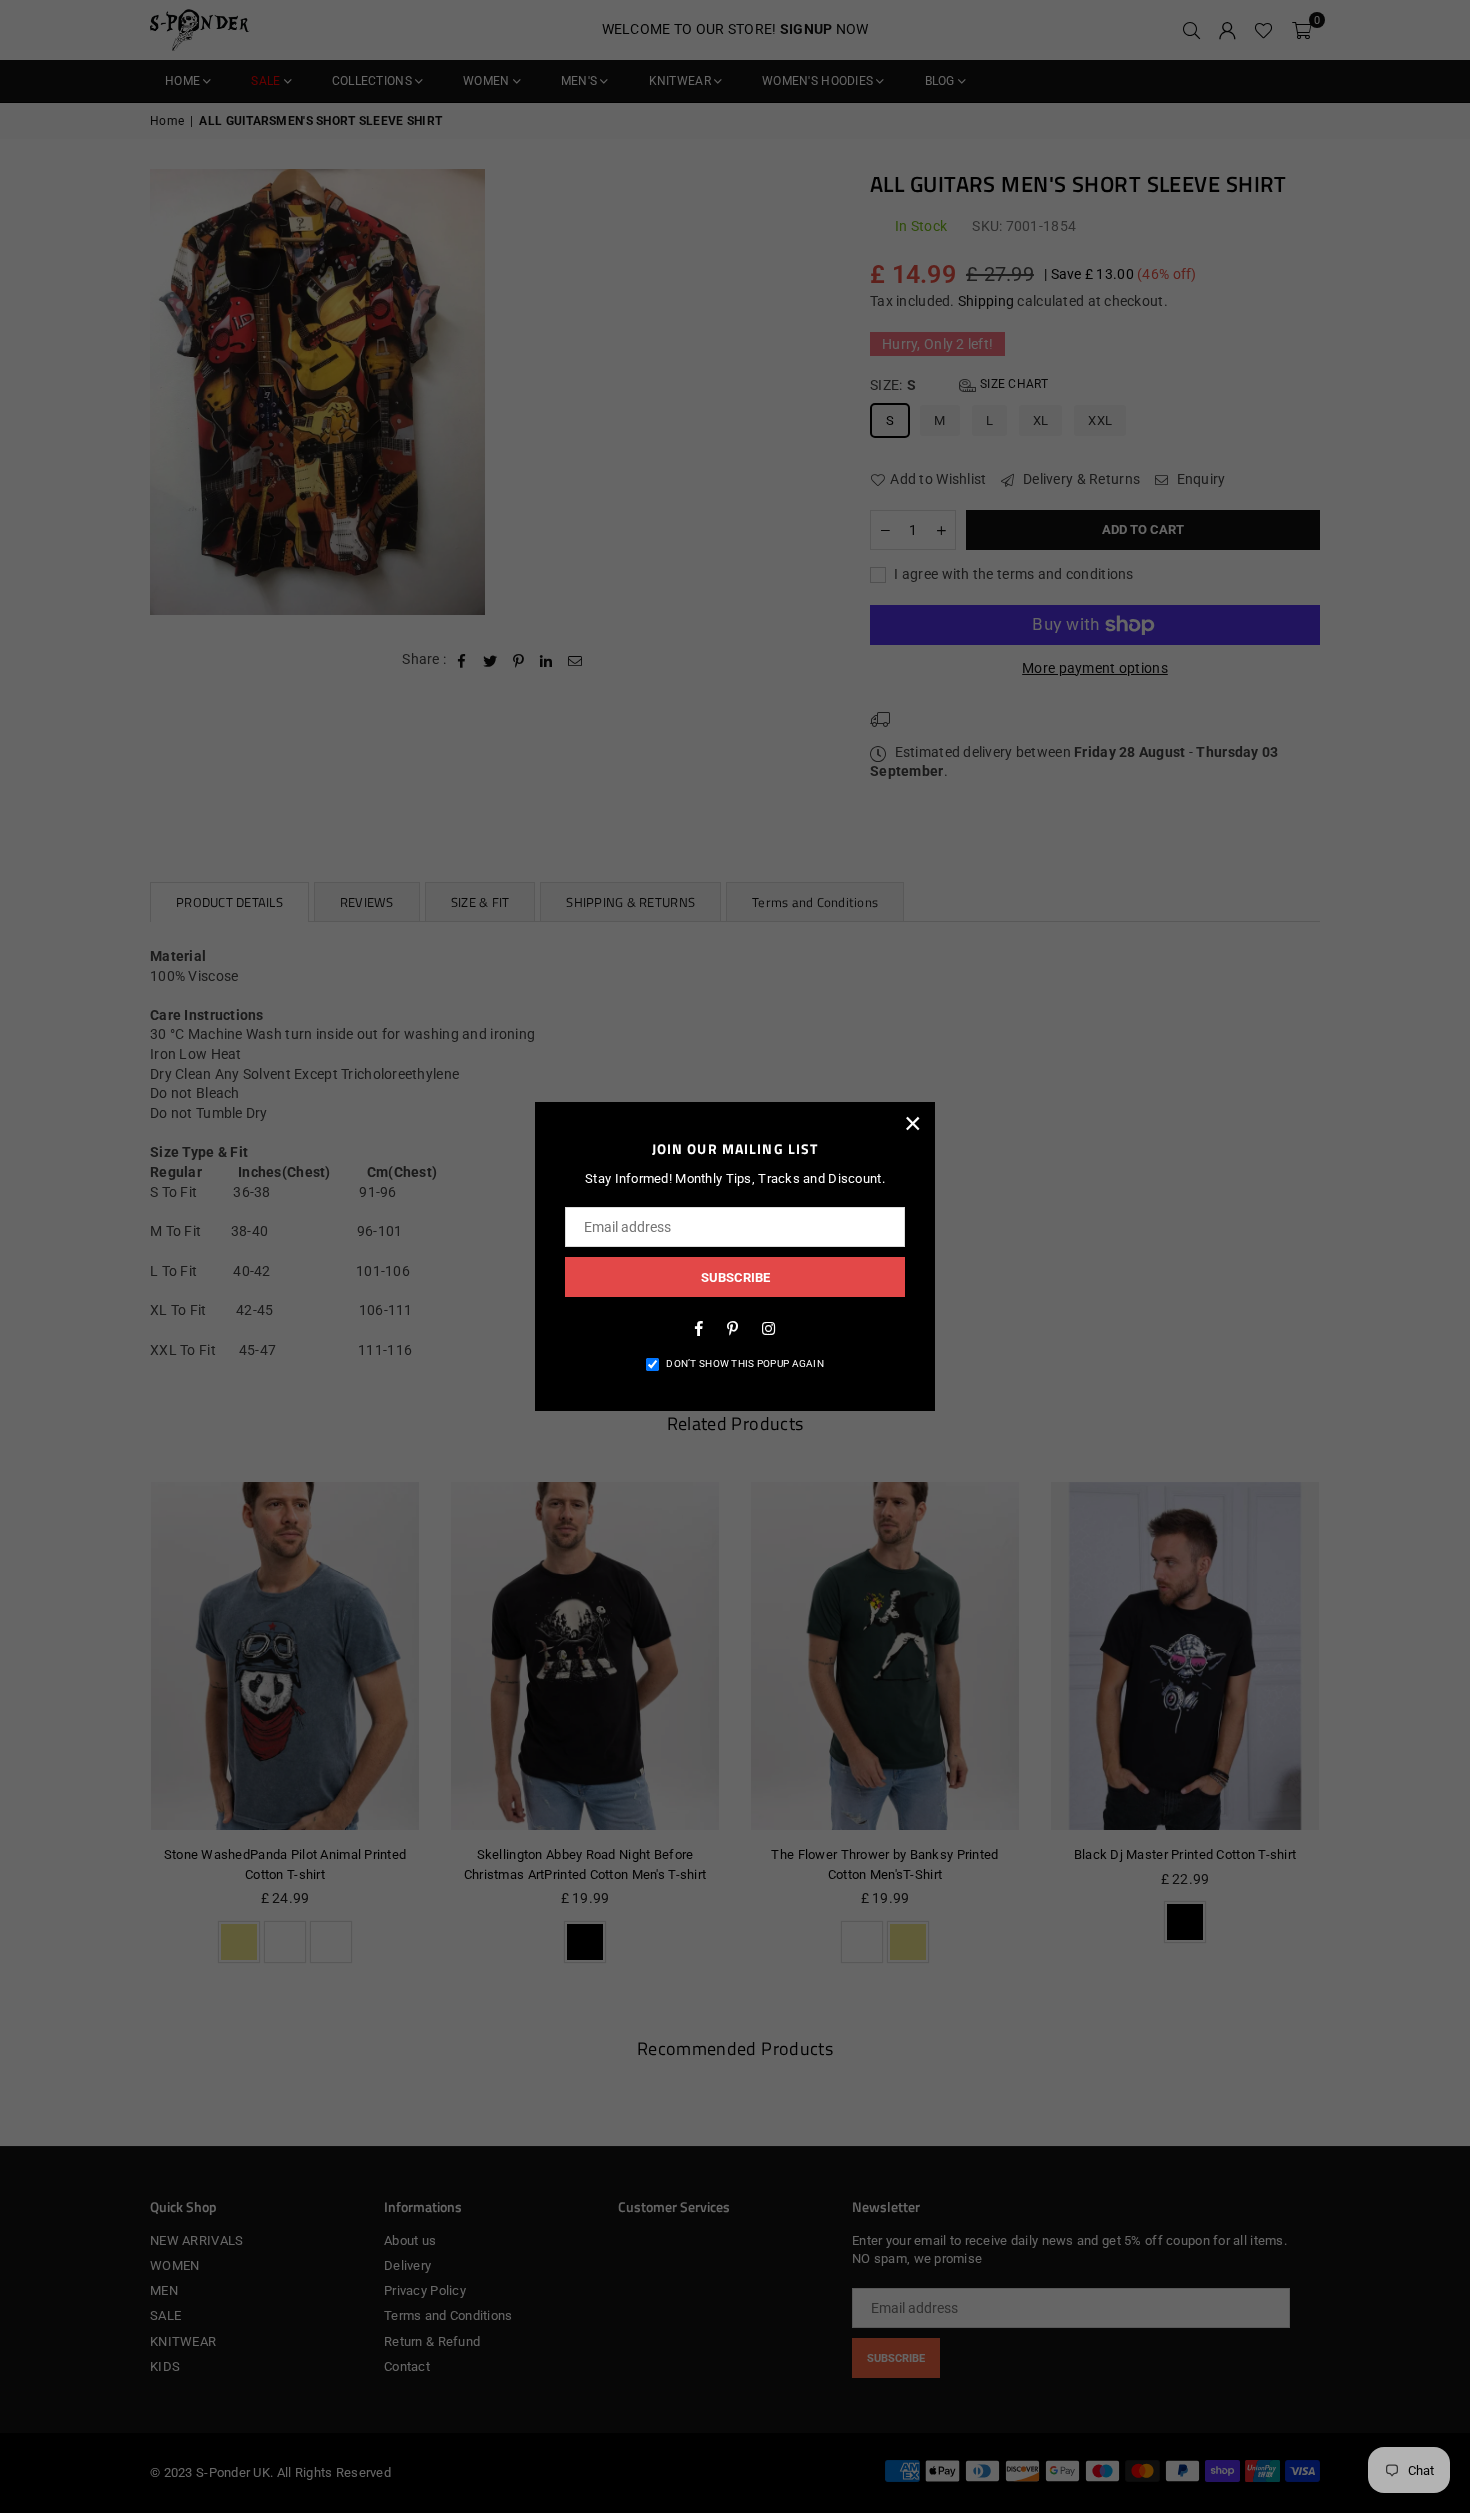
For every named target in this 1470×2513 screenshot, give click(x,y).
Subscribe (735, 1277)
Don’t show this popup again (745, 1363)
